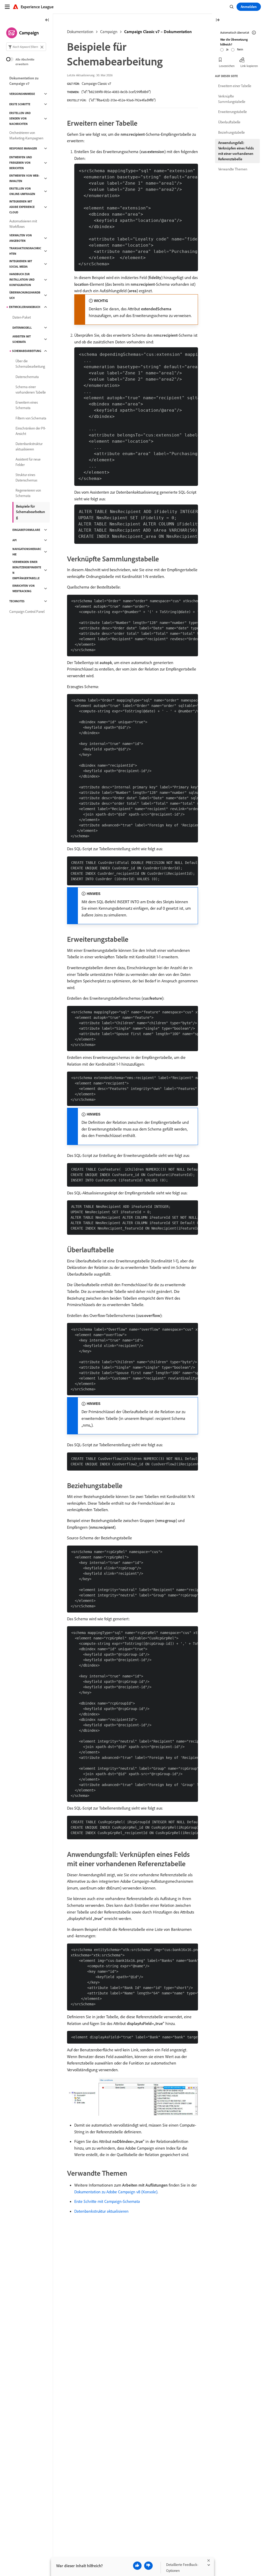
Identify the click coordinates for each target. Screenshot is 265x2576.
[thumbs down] (148, 2566)
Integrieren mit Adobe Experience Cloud (22, 207)
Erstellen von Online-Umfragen (22, 191)
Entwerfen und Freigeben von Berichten (21, 163)
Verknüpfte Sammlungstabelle (232, 99)
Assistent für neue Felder (28, 462)
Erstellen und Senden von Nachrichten (20, 118)
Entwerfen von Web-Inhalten (24, 178)
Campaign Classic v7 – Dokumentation (158, 32)
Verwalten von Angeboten (21, 238)
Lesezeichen (227, 66)
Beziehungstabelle (231, 132)
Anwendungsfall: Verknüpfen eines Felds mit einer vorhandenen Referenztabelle (236, 151)
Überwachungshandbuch (25, 295)
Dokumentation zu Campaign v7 (24, 81)
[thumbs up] (137, 2566)
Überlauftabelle (229, 122)
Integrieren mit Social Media (21, 264)
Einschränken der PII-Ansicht (31, 431)
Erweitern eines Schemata (27, 405)
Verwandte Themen (233, 169)
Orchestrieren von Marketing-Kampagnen (26, 135)
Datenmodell (22, 328)
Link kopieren (249, 66)
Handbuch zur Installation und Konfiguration (22, 280)
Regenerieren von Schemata (28, 493)
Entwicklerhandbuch (25, 307)
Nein (240, 49)
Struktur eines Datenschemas (26, 477)
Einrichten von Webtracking (24, 588)
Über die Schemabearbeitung (30, 364)
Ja (227, 49)
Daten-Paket (22, 317)
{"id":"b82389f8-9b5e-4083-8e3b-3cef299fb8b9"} (116, 92)
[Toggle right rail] (218, 20)
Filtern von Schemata (31, 418)
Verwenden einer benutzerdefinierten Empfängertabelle (27, 570)
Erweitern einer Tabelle (235, 86)
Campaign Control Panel (27, 612)
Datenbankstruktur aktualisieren (101, 2211)
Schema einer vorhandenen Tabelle (31, 390)
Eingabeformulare (26, 530)
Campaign (109, 32)
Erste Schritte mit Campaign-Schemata (107, 2201)
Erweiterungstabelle (233, 112)
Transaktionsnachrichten (25, 251)
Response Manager (23, 148)
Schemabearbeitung (27, 351)
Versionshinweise (22, 94)
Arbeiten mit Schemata (22, 339)
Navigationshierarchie (27, 552)
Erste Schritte (20, 104)
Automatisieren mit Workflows (23, 224)
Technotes (17, 601)
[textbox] (26, 47)
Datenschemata (27, 377)
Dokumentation (80, 32)
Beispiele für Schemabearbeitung (31, 512)
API (14, 540)
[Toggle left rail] (47, 20)
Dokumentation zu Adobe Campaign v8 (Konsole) (116, 2192)
